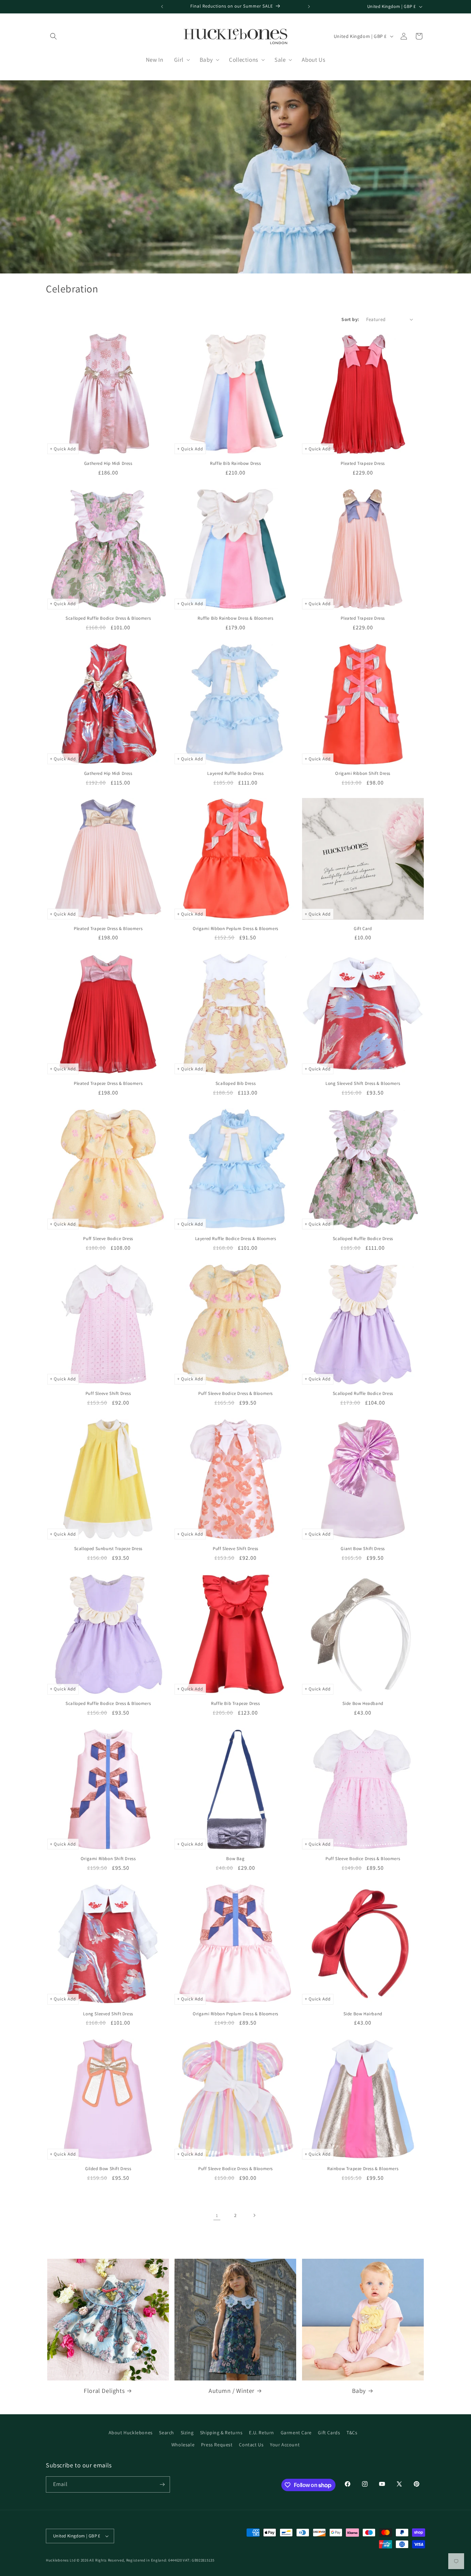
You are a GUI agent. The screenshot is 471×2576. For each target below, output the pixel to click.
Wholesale (183, 2445)
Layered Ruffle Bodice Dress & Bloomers (236, 1239)
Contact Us (251, 2445)
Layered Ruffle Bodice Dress (235, 773)
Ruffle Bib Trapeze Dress (235, 1704)
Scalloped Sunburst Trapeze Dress (108, 1549)
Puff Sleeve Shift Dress (108, 1394)
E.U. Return (262, 2433)
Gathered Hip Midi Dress (108, 463)
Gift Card (363, 929)
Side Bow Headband (363, 1704)
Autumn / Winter (232, 2391)
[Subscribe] (162, 2484)
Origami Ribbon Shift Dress (363, 773)
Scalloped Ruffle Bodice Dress (363, 1239)
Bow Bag (235, 1859)
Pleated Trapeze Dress (363, 463)
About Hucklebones (131, 2433)
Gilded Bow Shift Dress (108, 2169)
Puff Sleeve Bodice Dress (108, 1239)
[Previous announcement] (162, 7)
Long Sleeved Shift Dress (108, 2014)
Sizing (187, 2433)
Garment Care (296, 2433)
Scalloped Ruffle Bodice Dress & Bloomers (108, 618)
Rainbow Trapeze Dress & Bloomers (363, 2169)
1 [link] (217, 2215)
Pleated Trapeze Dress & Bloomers (108, 929)
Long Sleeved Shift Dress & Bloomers (363, 1084)
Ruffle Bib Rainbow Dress (235, 463)
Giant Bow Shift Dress (363, 1549)
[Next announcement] (309, 7)
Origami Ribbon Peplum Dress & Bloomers (235, 929)
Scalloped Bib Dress (235, 1084)
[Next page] (254, 2215)
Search (167, 2433)
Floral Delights (104, 2391)
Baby (359, 2391)
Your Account (285, 2445)
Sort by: (350, 319)
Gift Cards (329, 2433)
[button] (53, 36)
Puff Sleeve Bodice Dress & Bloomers (235, 1394)
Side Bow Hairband (363, 2014)
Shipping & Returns (221, 2433)
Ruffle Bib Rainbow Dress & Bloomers (235, 618)
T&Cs (352, 2433)
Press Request (217, 2445)
